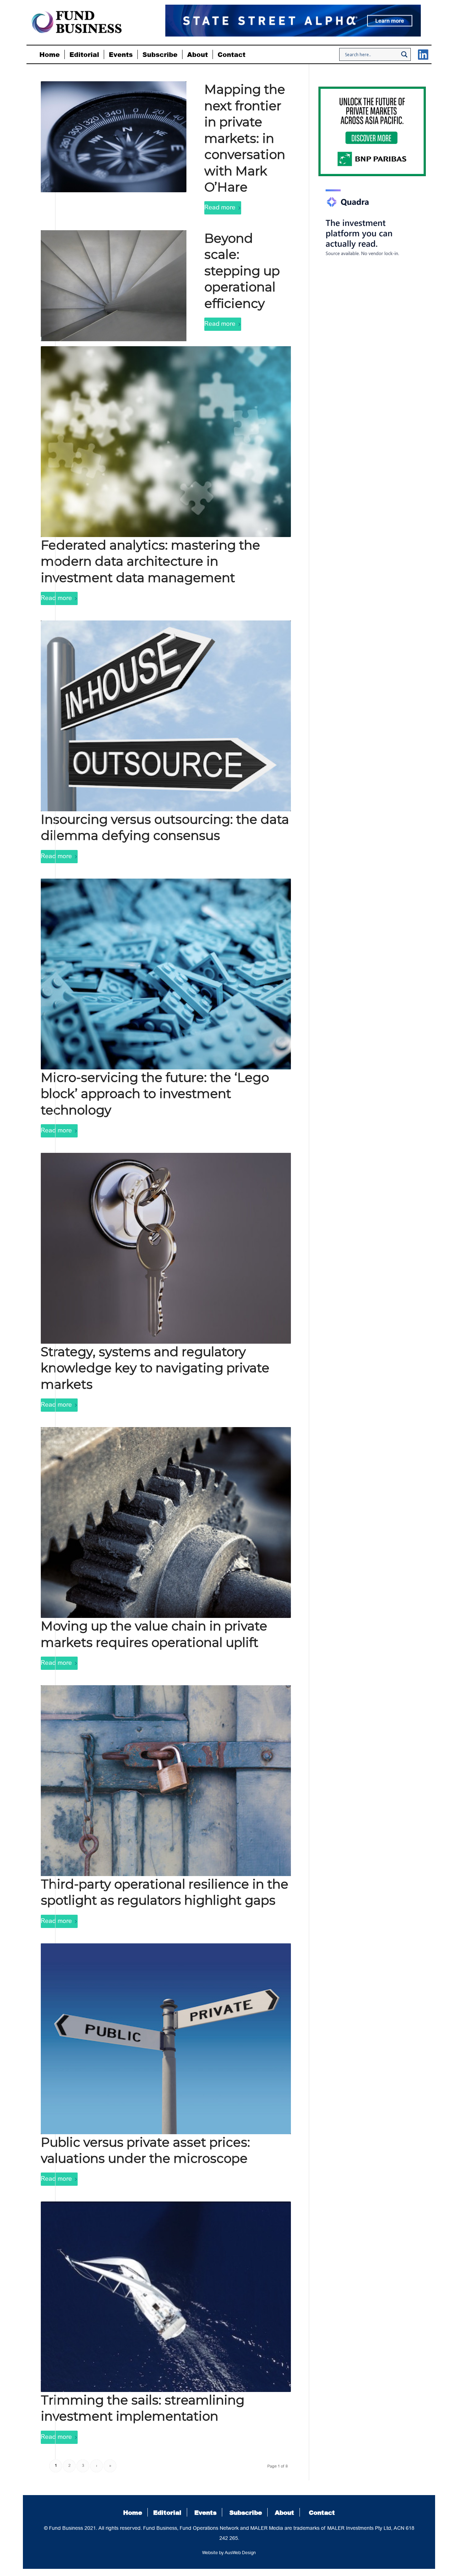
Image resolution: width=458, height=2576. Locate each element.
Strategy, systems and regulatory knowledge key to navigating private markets (155, 1368)
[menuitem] (50, 54)
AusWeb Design (240, 2553)
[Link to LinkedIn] (423, 55)
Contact (322, 2512)
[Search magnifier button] (404, 54)
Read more (220, 208)
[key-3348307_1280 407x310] (166, 1248)
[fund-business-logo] (77, 22)
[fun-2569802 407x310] (166, 974)
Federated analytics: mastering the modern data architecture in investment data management (150, 561)
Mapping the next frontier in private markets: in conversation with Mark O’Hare (245, 138)
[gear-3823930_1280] (166, 1523)
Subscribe (246, 2512)
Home (133, 2512)
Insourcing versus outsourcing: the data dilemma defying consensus (165, 828)
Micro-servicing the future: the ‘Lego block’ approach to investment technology (155, 1094)
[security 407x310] (166, 1781)
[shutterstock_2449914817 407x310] (166, 442)
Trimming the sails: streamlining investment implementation (143, 2408)
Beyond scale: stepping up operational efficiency (242, 271)
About (284, 2512)
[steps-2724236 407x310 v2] (114, 286)
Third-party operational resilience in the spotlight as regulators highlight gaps (165, 1892)
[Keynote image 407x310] (166, 716)
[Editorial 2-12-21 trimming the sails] (166, 2297)
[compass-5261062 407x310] (114, 137)
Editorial (167, 2512)
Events (205, 2512)
